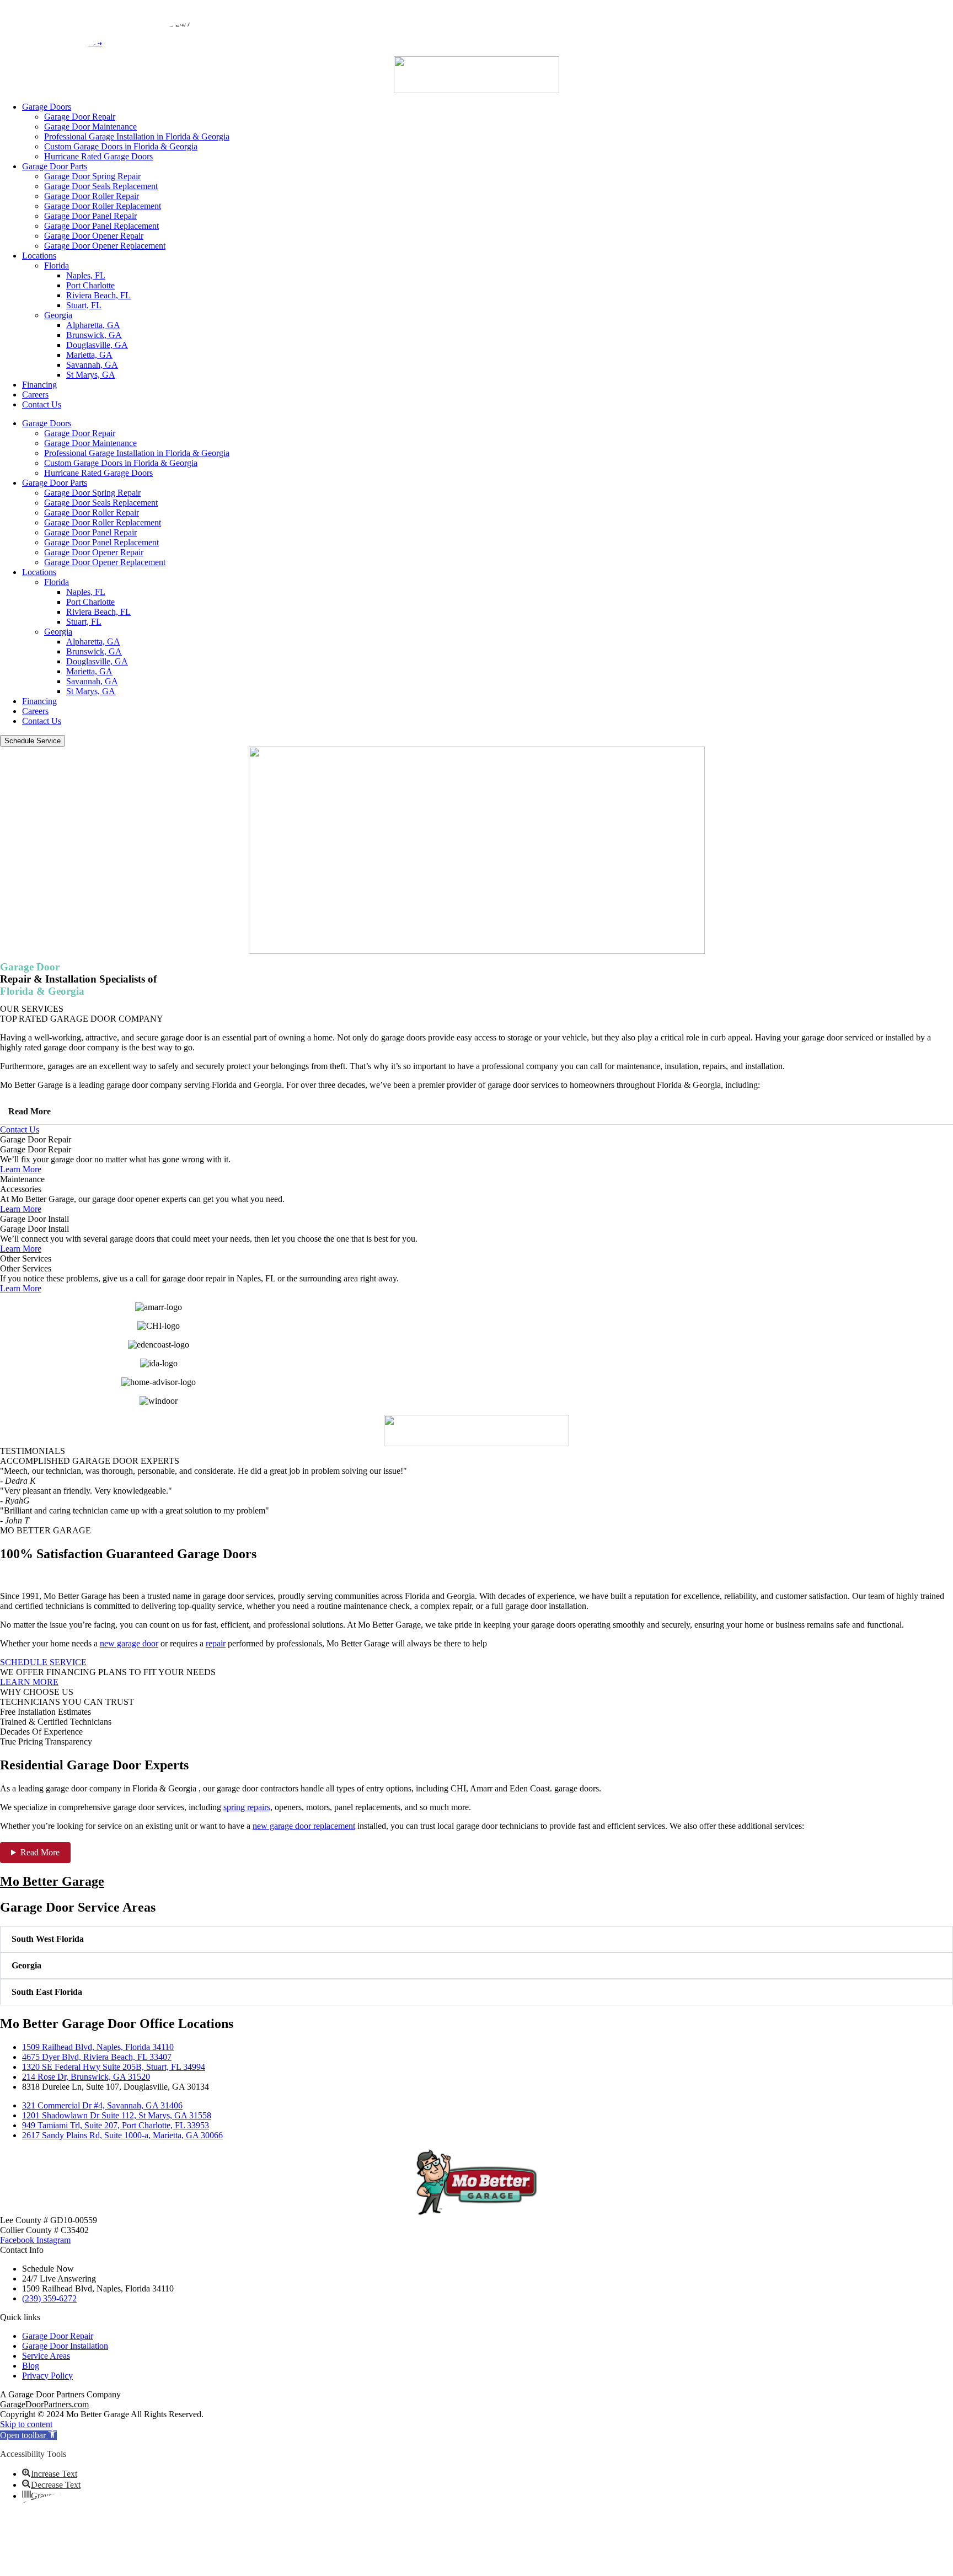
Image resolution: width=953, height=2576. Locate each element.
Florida (57, 265)
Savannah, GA (92, 365)
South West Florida (48, 1939)
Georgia (58, 315)
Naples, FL (86, 275)
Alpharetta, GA (93, 325)
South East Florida (47, 1992)
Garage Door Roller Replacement (103, 206)
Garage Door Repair (80, 117)
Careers (35, 395)
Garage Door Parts (55, 166)
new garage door (129, 1643)
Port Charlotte (90, 285)
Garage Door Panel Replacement (101, 226)
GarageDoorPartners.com (44, 2404)
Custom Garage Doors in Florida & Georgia (121, 146)
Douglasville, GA (97, 345)
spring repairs (247, 1807)
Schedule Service (33, 741)
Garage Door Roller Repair (92, 196)
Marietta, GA (89, 355)
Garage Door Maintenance (90, 127)
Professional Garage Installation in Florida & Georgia (137, 136)
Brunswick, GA (94, 335)
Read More (30, 1111)
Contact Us (42, 404)
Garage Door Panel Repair (90, 216)
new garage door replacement (304, 1826)
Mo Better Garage (52, 1881)
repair (216, 1643)
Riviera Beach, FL (98, 295)
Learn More (21, 1169)
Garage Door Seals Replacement (101, 186)
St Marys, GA (91, 375)
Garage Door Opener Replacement (105, 246)
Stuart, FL (84, 305)
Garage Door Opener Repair (94, 236)
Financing (39, 385)
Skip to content (26, 2424)
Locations (39, 256)
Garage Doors (47, 107)
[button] (476, 1112)
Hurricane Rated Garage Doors (98, 156)
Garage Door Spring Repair (92, 176)
